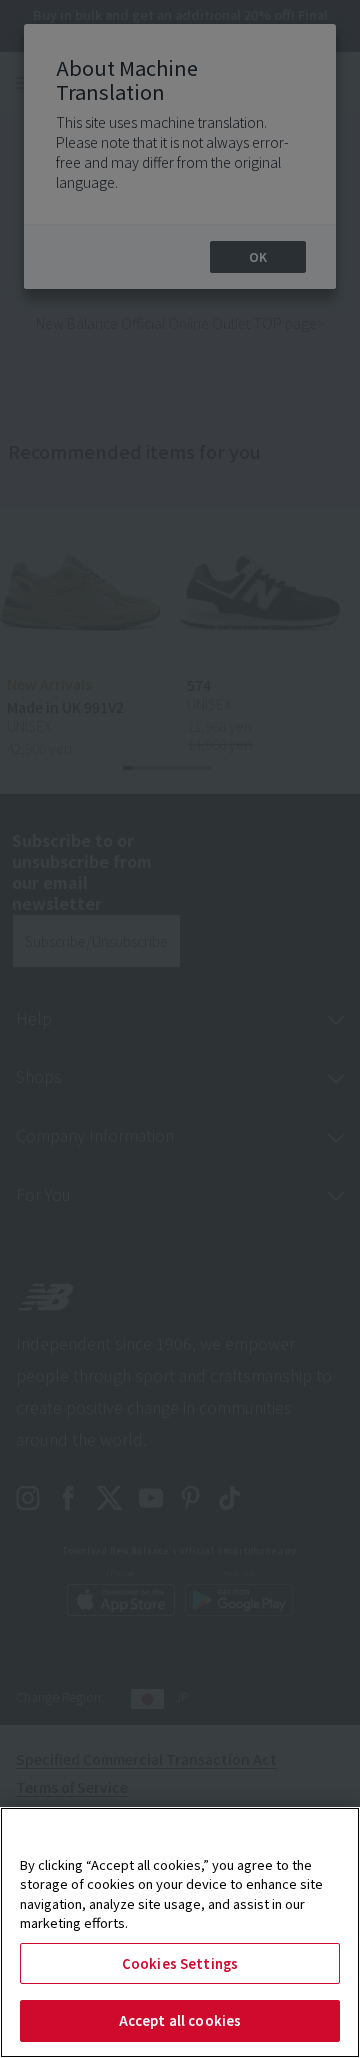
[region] (180, 1932)
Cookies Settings (180, 1963)
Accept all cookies (180, 2020)
